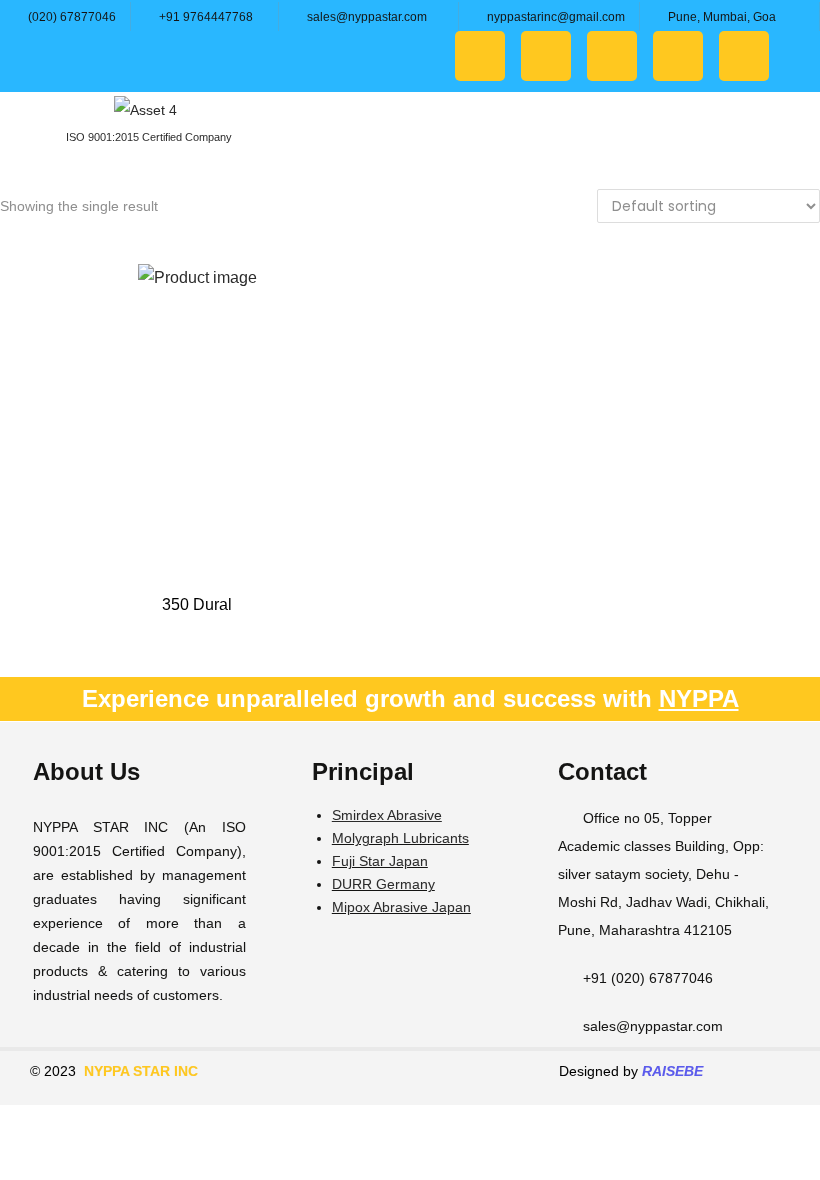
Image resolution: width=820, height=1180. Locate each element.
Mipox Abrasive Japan (401, 907)
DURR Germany (383, 884)
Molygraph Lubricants (400, 838)
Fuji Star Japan (380, 861)
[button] (794, 140)
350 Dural (197, 604)
